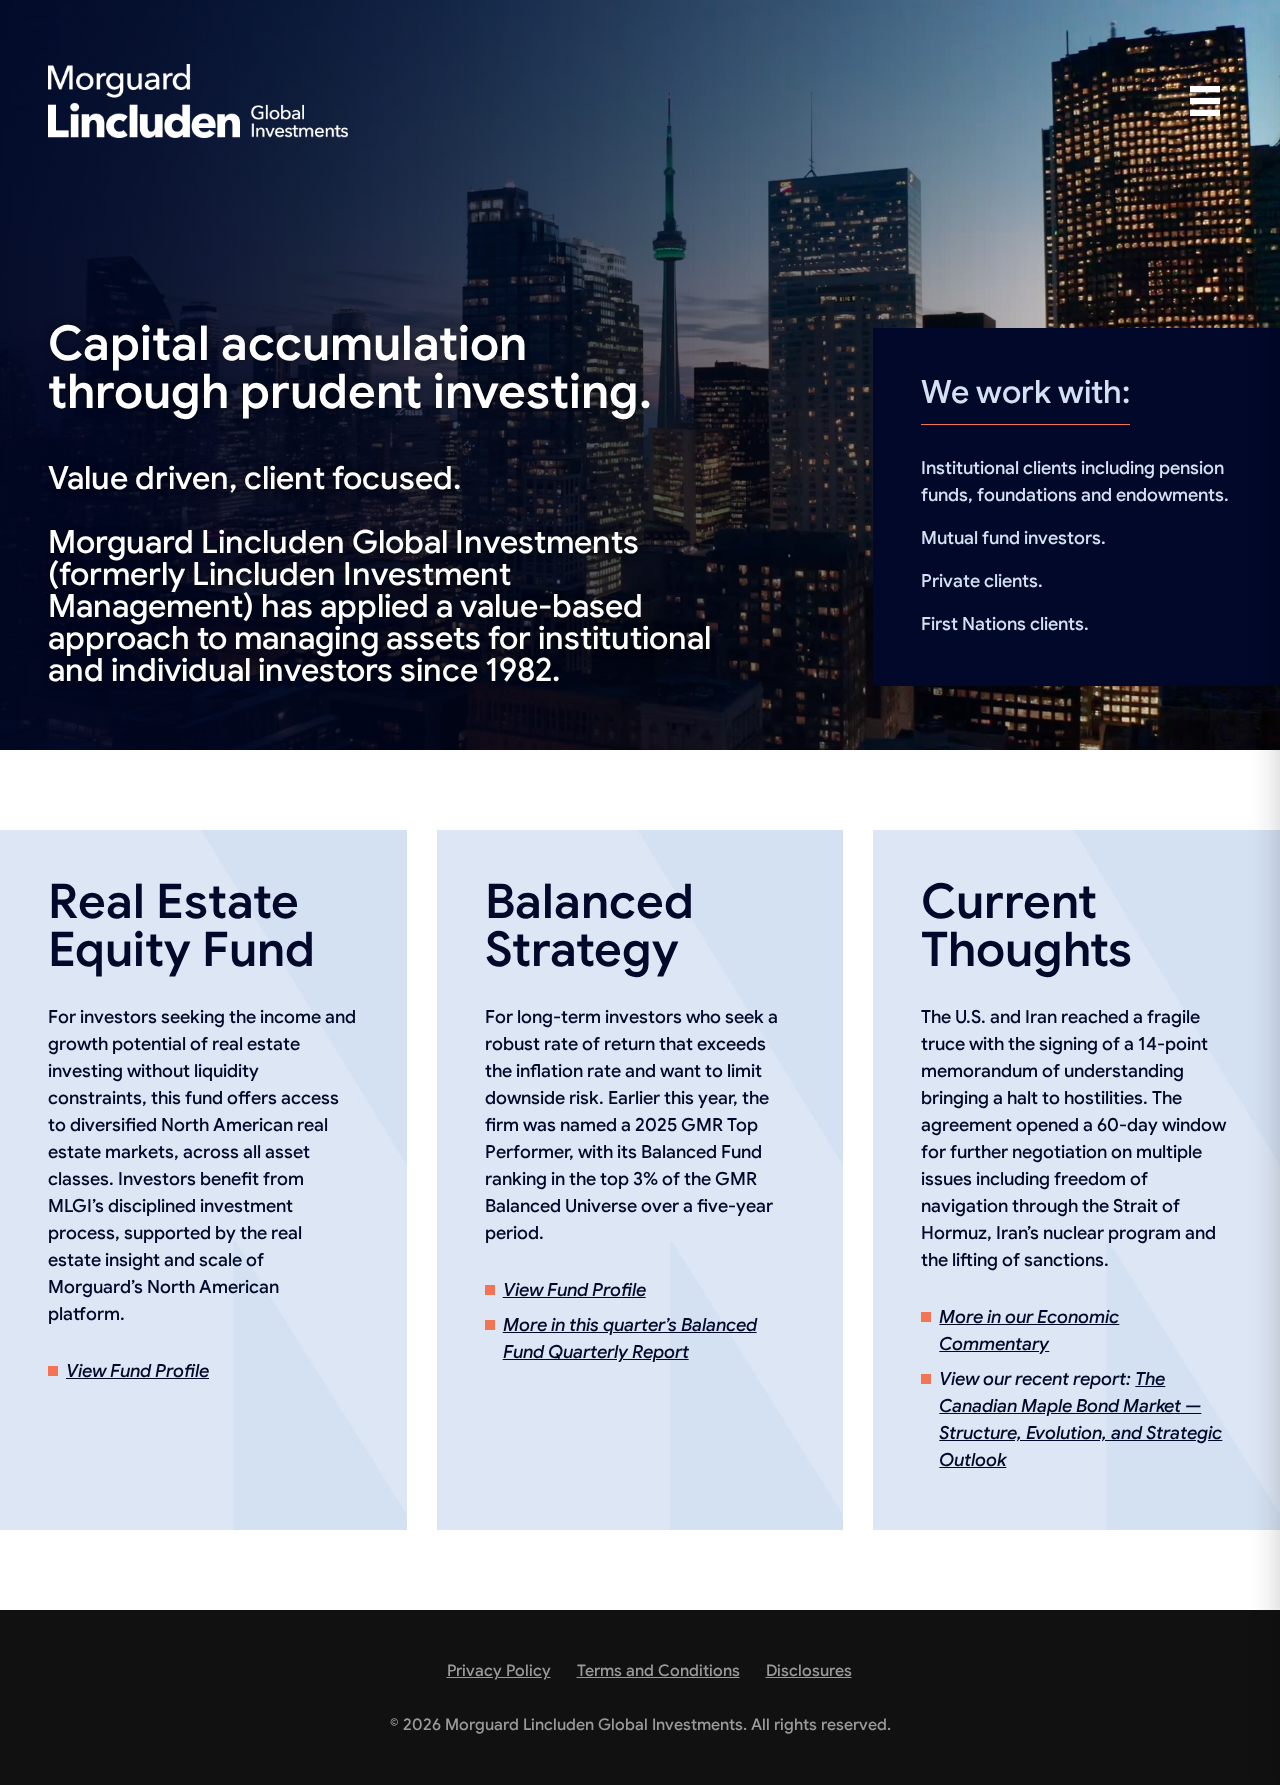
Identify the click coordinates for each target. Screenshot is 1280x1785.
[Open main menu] (1205, 101)
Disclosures (809, 1671)
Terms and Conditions (658, 1671)
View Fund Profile (137, 1371)
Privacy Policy (499, 1671)
